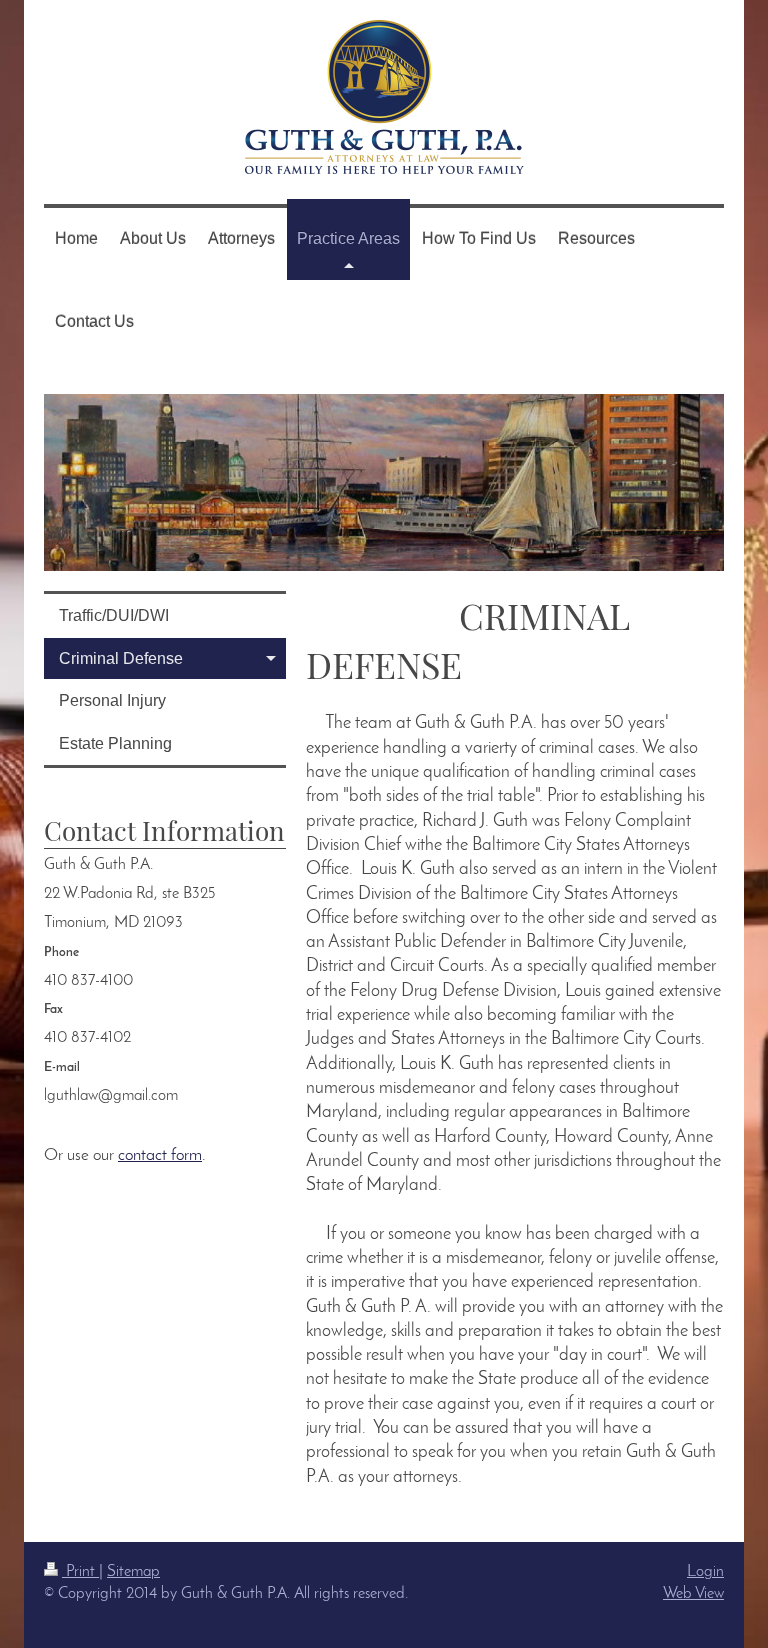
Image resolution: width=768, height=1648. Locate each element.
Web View (693, 1594)
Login (705, 1572)
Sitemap (133, 1572)
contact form (160, 1155)
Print (80, 1572)
